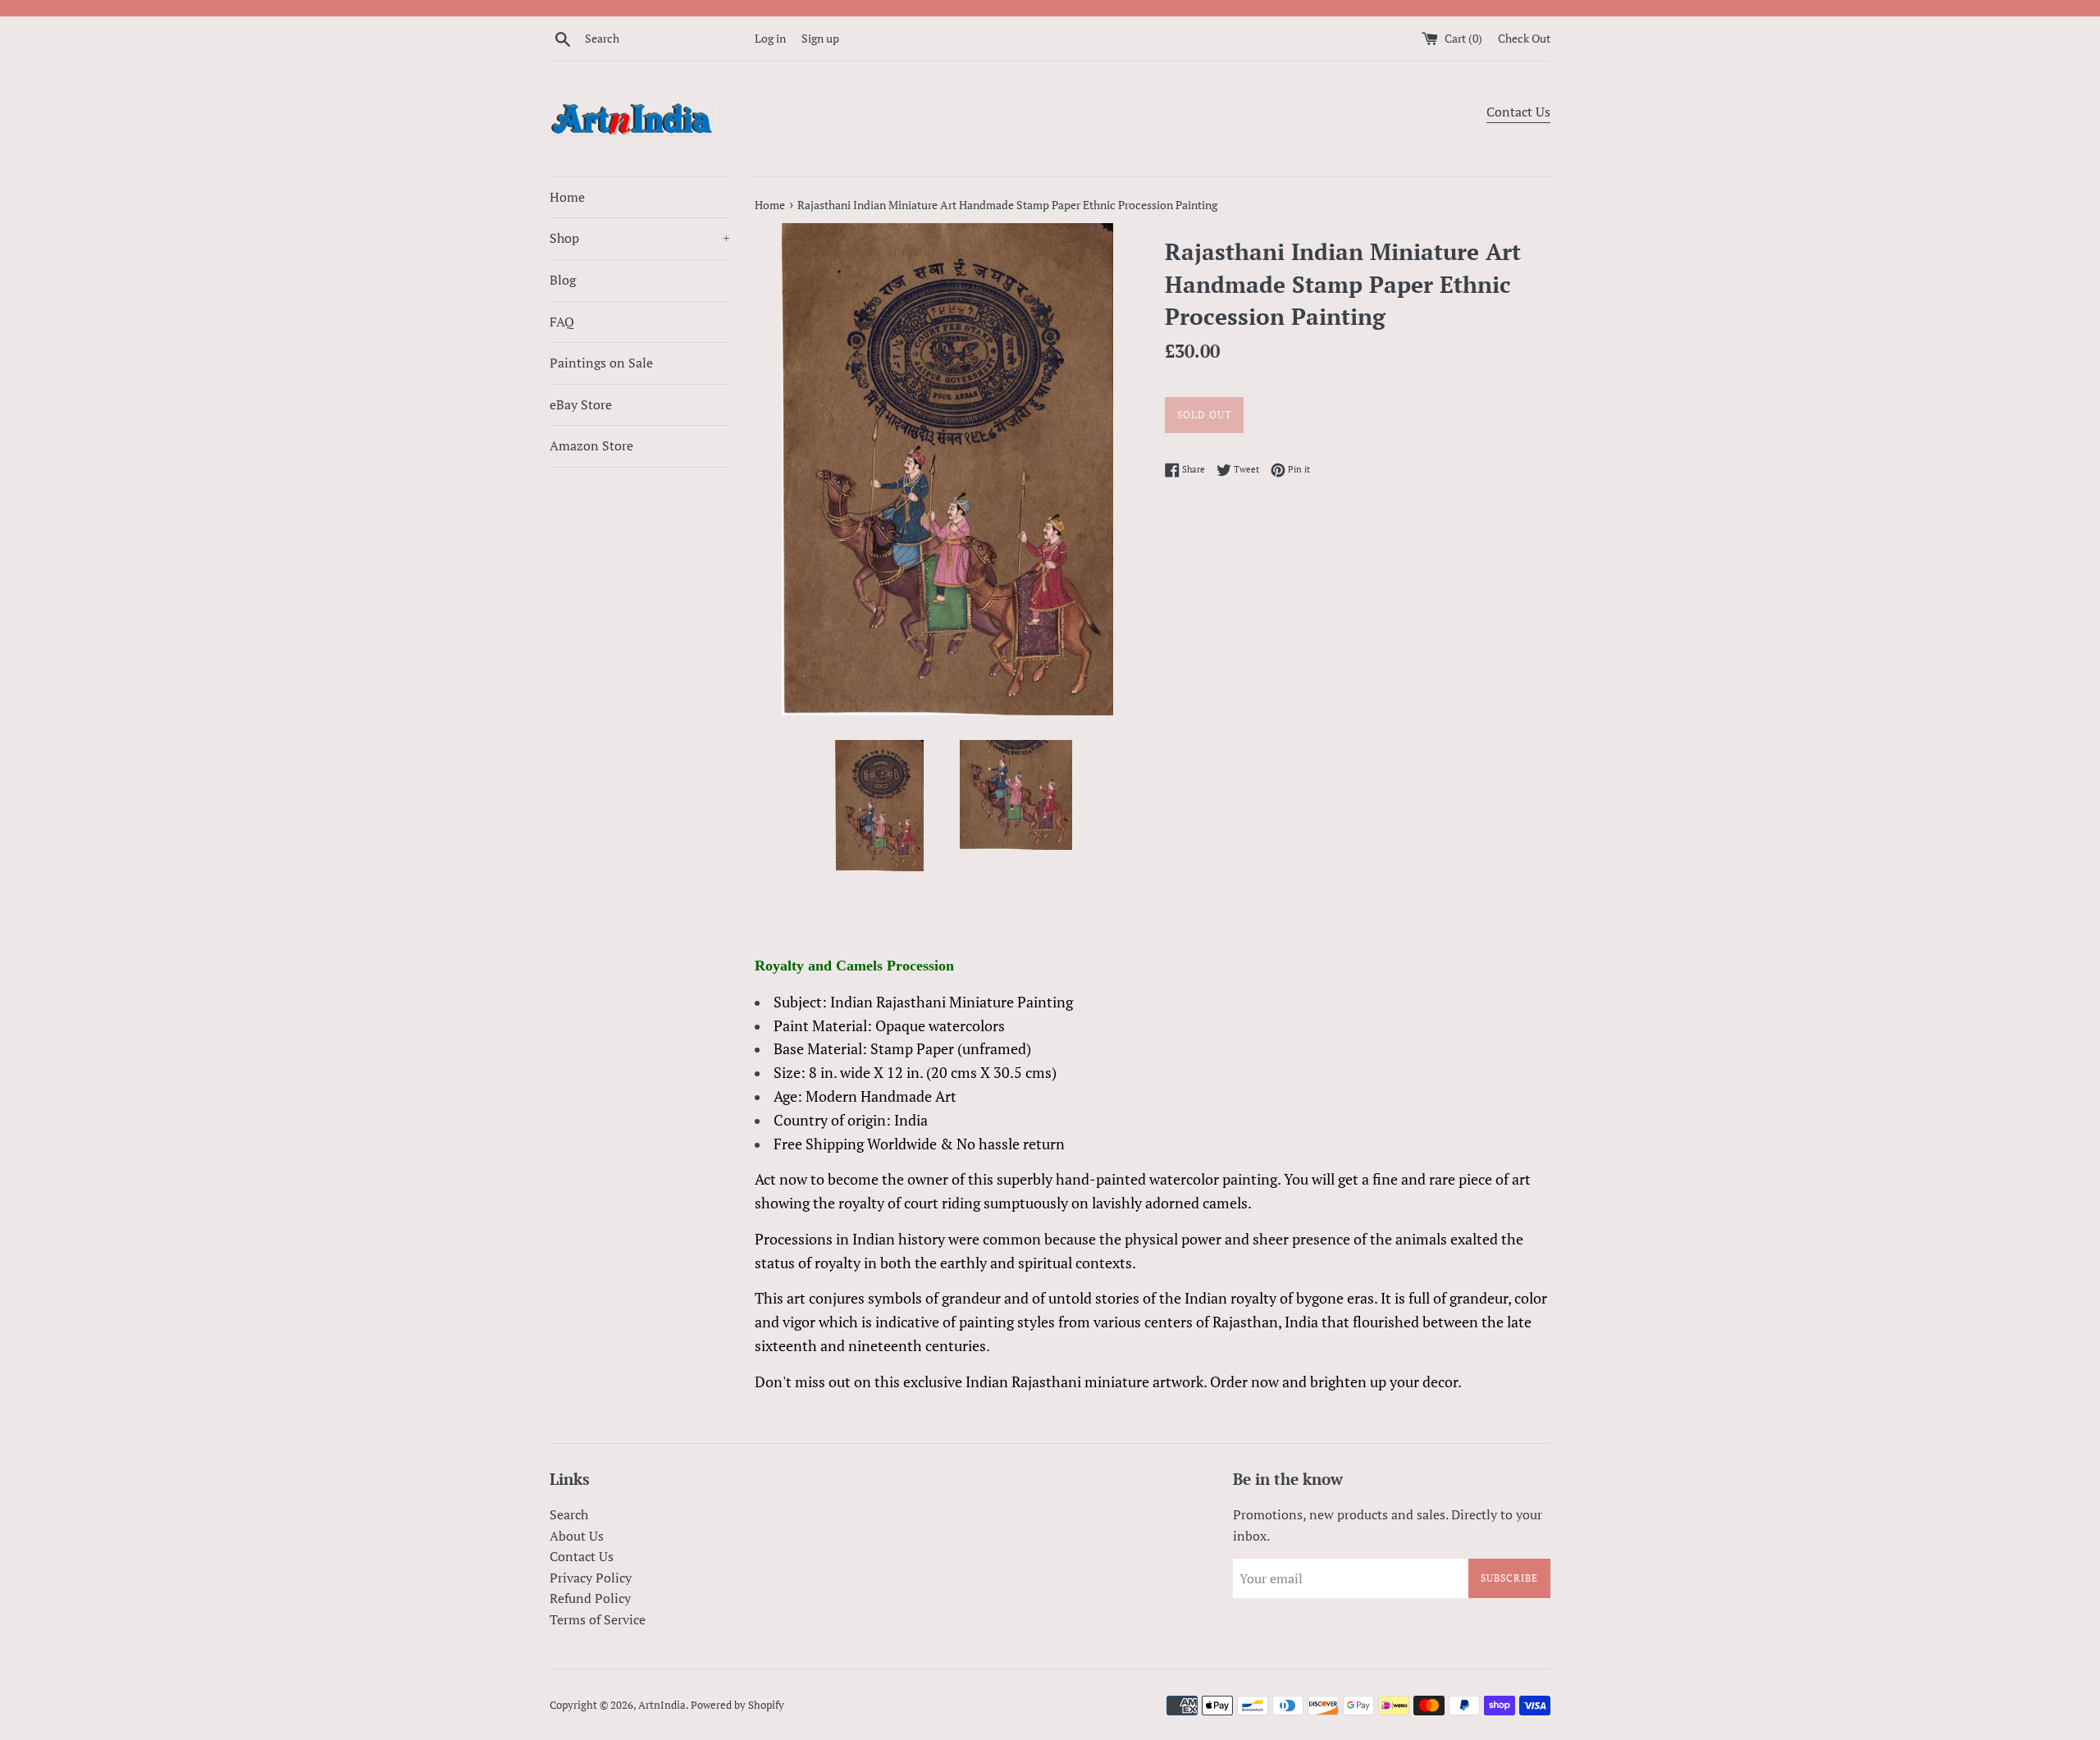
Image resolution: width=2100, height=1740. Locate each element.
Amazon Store (591, 445)
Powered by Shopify (737, 1705)
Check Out (1524, 38)
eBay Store (581, 404)
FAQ (562, 322)
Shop (640, 238)
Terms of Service (598, 1619)
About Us (577, 1536)
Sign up (820, 38)
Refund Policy (590, 1598)
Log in (770, 38)
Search (569, 1514)
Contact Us (1518, 112)
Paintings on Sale (601, 363)
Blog (563, 280)
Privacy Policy (591, 1578)
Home (567, 197)
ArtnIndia (662, 1705)
